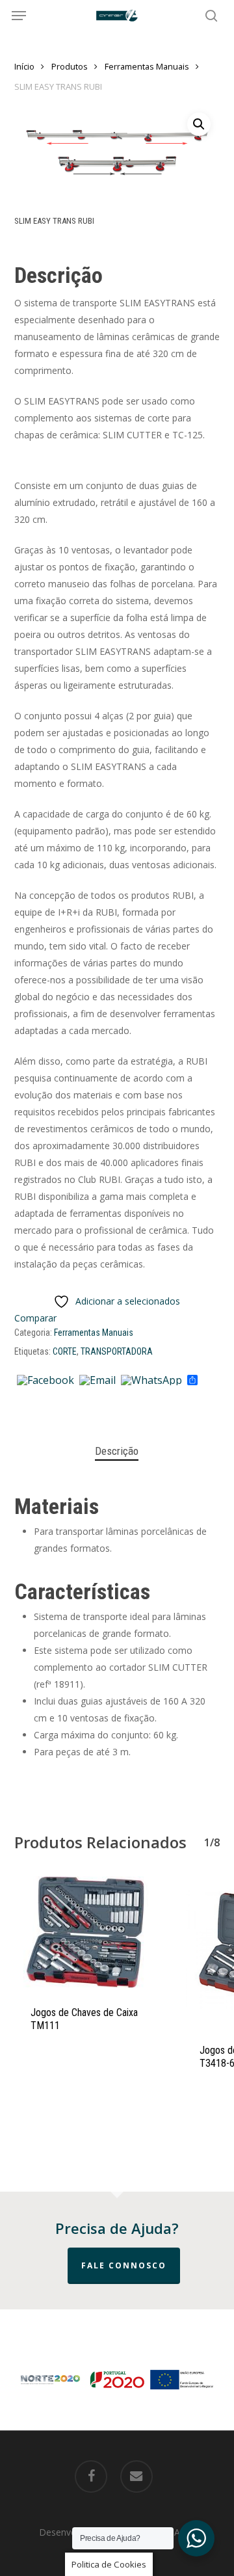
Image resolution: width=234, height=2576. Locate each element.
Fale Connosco (124, 2265)
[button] (19, 16)
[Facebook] (45, 1381)
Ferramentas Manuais (147, 66)
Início (24, 66)
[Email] (97, 1381)
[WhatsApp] (151, 1381)
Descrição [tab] (117, 1451)
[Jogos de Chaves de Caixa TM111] (89, 1932)
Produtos (70, 66)
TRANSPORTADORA (117, 1351)
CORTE (65, 1351)
